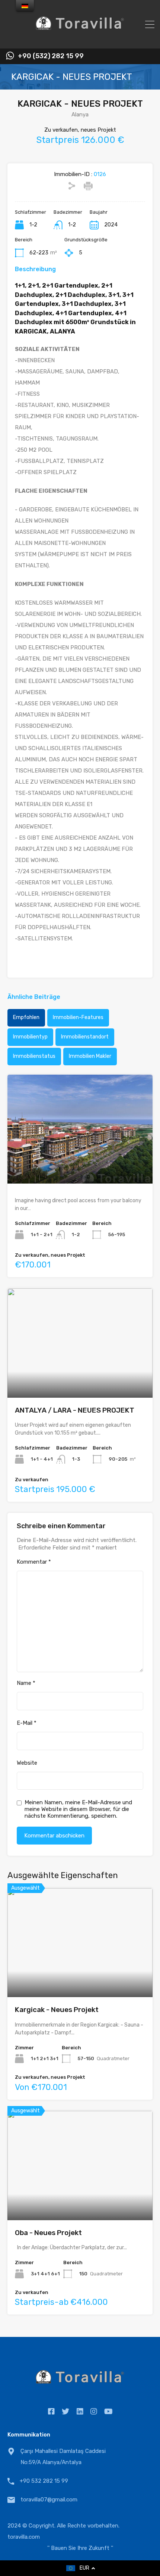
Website (27, 1763)
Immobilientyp (30, 1037)
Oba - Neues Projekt (48, 2233)
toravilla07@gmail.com (49, 2500)
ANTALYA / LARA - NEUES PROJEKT (75, 1410)
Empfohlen (26, 1017)
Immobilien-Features (78, 1017)
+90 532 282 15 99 (44, 2481)
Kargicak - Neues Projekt (57, 2010)
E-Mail (27, 1723)
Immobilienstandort (85, 1037)
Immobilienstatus (34, 1056)
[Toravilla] (80, 40)
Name (26, 1683)
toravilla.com (24, 2537)
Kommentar (34, 1562)
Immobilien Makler (90, 1056)
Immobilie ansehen (80, 1975)
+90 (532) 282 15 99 (51, 56)
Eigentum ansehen (80, 1162)
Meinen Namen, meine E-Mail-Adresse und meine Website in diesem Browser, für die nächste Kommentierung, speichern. (78, 1809)
